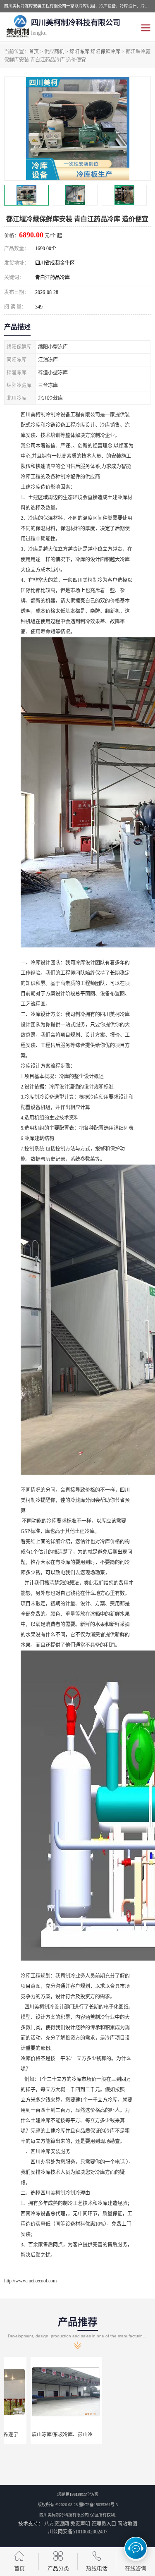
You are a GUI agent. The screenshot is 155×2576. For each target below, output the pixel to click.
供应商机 (54, 52)
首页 (34, 52)
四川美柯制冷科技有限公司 (64, 2515)
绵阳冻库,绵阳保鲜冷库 (95, 52)
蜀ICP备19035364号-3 (98, 2505)
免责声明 (80, 2524)
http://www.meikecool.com (30, 2281)
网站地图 (127, 2524)
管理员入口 (104, 2524)
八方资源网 (57, 2524)
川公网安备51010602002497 (78, 2532)
